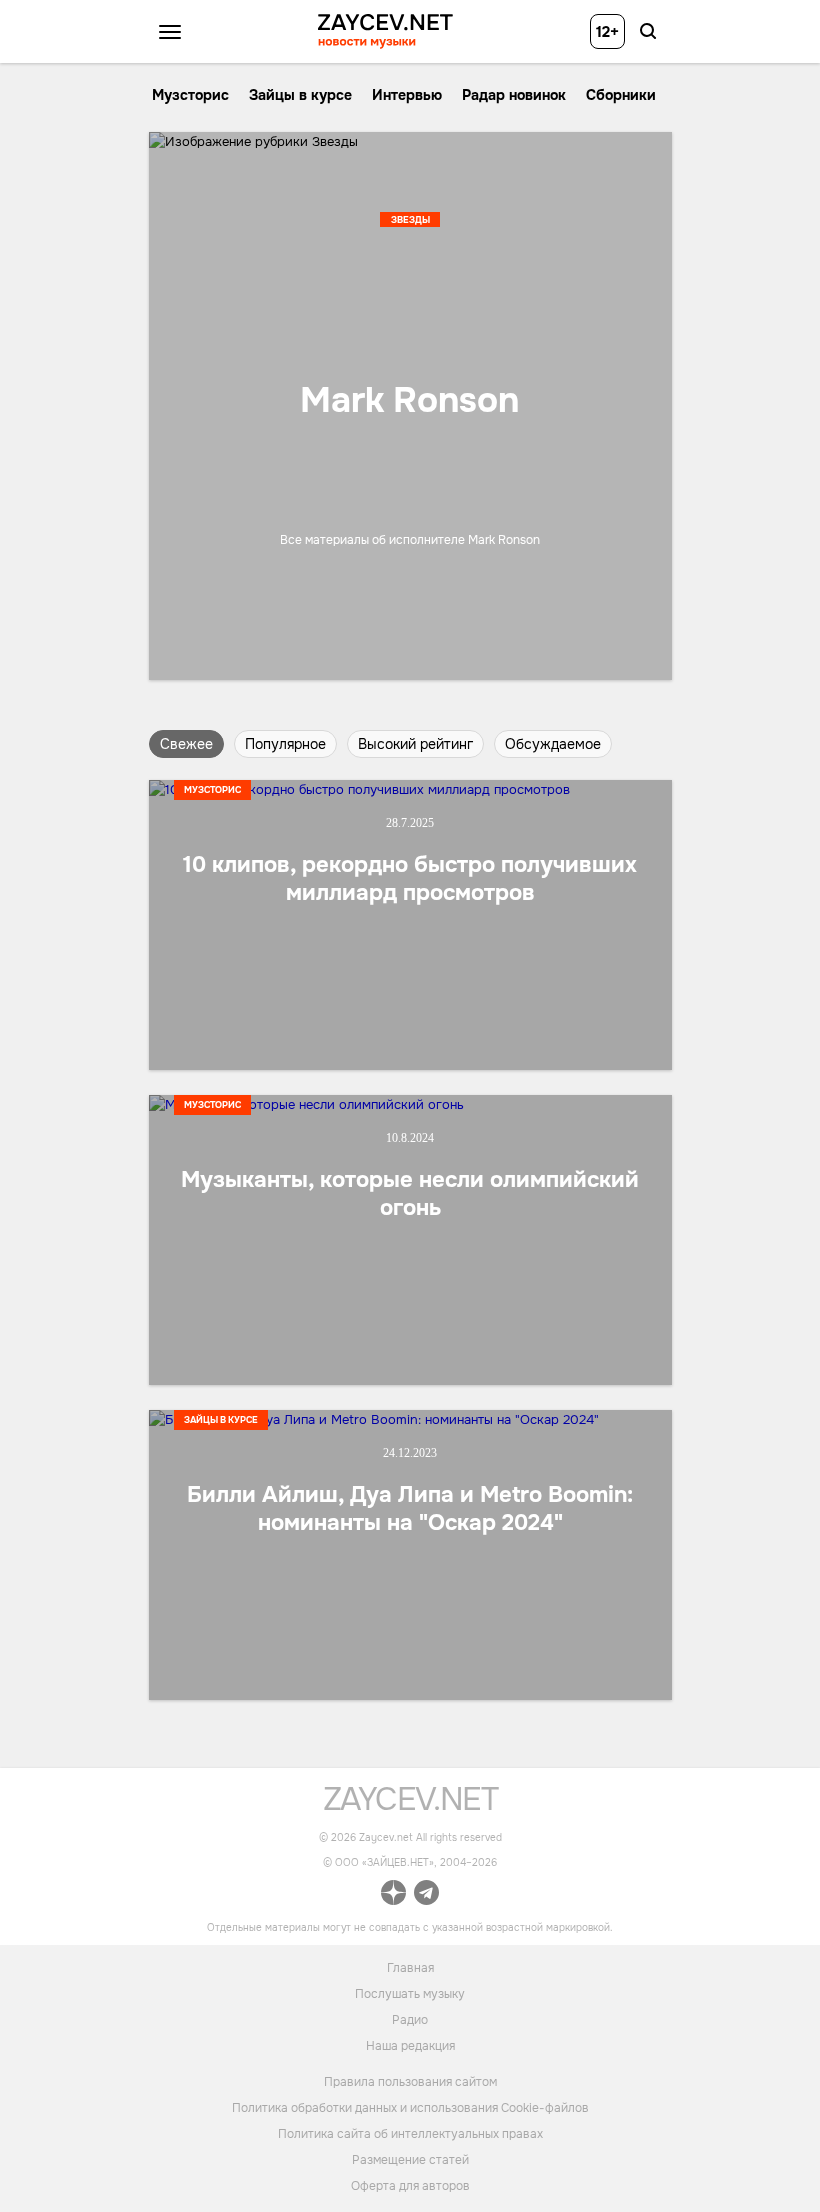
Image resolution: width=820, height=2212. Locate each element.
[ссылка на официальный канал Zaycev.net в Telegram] (426, 1895)
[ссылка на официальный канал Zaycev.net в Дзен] (393, 1895)
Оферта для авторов (410, 2186)
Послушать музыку (410, 1993)
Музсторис (190, 95)
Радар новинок (514, 95)
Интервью (407, 95)
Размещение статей (410, 2160)
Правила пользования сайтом (410, 2082)
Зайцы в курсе (300, 95)
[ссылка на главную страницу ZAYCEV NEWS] (385, 31)
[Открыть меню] (170, 32)
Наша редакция (410, 2045)
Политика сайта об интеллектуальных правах (410, 2134)
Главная (410, 1967)
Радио (410, 2019)
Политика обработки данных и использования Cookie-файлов (410, 2108)
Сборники (621, 95)
